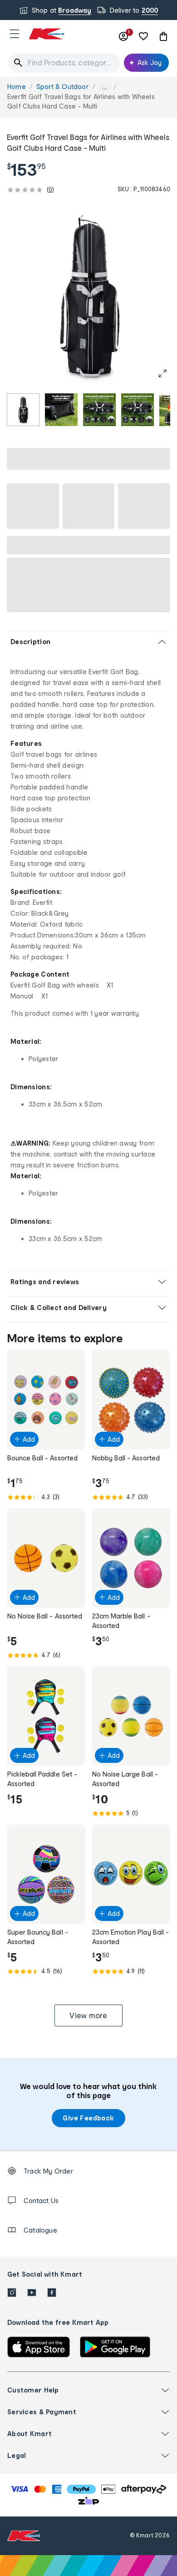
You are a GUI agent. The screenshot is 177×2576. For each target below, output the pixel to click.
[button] (15, 34)
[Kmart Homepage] (46, 34)
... (104, 87)
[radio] (23, 410)
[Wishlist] (143, 36)
